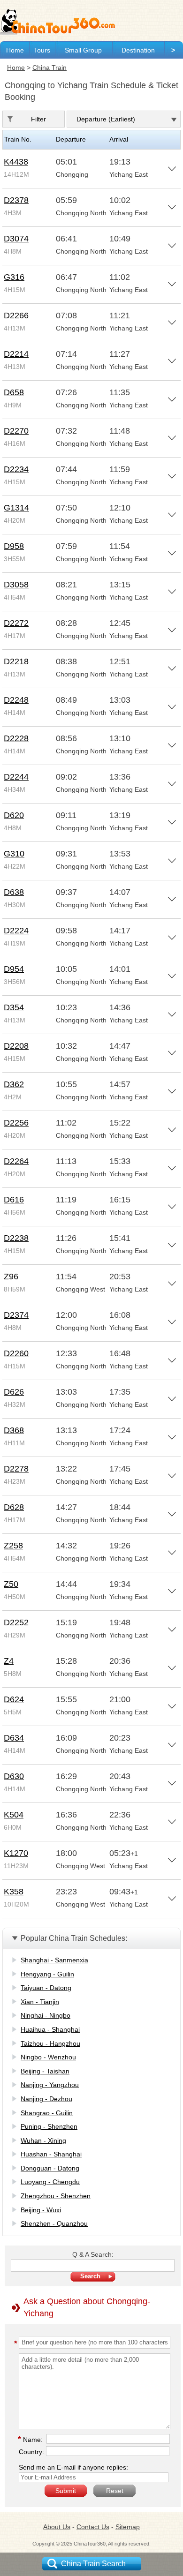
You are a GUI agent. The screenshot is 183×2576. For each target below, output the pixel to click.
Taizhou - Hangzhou (50, 2043)
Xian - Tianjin (40, 2002)
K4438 (16, 162)
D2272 (16, 623)
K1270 (16, 1853)
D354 (14, 1007)
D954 (14, 969)
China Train (50, 68)
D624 (14, 1699)
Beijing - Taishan (45, 2071)
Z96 (11, 1277)
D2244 (16, 777)
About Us (57, 2527)
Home (15, 50)
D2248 (16, 700)
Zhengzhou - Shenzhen (56, 2196)
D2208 (16, 1046)
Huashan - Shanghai (51, 2154)
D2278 (16, 1469)
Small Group (83, 50)
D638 (14, 892)
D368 (14, 1430)
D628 (14, 1507)
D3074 (16, 239)
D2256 (16, 1123)
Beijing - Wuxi (41, 2210)
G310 (14, 854)
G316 (14, 277)
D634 (14, 1738)
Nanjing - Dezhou (46, 2099)
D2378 (16, 200)
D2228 (16, 738)
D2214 (16, 354)
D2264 (16, 1161)
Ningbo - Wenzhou (48, 2057)
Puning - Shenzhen (49, 2126)
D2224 (16, 931)
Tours (42, 50)
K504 (14, 1815)
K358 (14, 1892)
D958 (14, 546)
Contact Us (93, 2527)
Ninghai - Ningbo (46, 2015)
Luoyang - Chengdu (50, 2182)
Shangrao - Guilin (47, 2113)
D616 (14, 1200)
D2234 (16, 469)
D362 (14, 1084)
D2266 (16, 315)
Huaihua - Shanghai (50, 2029)
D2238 (16, 1238)
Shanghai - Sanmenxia (54, 1960)
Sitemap (128, 2527)
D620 (14, 815)
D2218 (16, 661)
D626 (14, 1392)
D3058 (16, 585)
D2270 (16, 431)
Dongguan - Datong (50, 2168)
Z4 (9, 1661)
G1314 (16, 508)
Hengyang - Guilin (47, 1974)
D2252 (16, 1622)
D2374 (16, 1315)
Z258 (13, 1546)
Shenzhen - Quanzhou (54, 2223)
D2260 (16, 1353)
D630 (14, 1776)
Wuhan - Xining (43, 2140)
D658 (14, 392)
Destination (138, 50)
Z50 (11, 1584)
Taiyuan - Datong (46, 1988)
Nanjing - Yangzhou (50, 2085)
